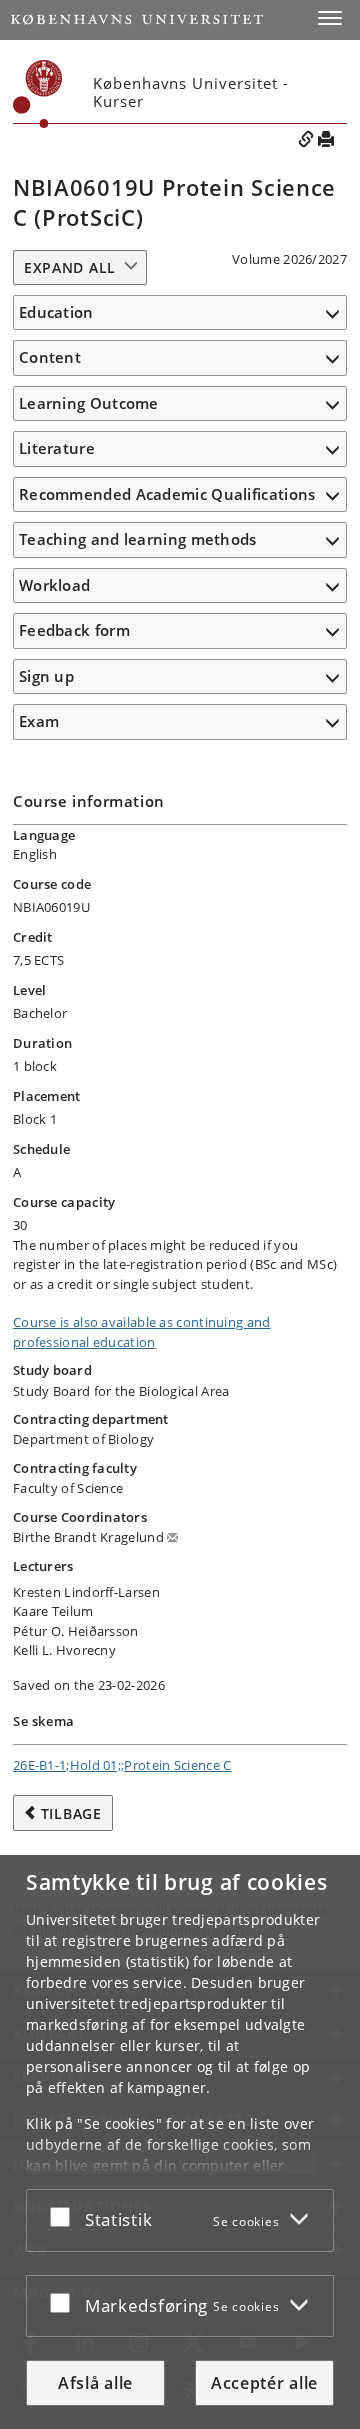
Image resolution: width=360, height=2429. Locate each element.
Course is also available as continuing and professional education (142, 1332)
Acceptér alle (264, 2383)
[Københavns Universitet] (137, 19)
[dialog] (180, 2142)
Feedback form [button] (74, 630)
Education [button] (56, 312)
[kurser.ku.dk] (38, 94)
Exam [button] (39, 721)
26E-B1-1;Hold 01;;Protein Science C (122, 1765)
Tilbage (71, 1813)
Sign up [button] (46, 676)
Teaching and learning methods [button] (138, 539)
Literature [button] (57, 448)
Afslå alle (95, 2383)
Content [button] (50, 357)
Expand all (70, 267)
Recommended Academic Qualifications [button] (167, 494)
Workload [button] (54, 585)
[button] (330, 18)
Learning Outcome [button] (89, 403)
